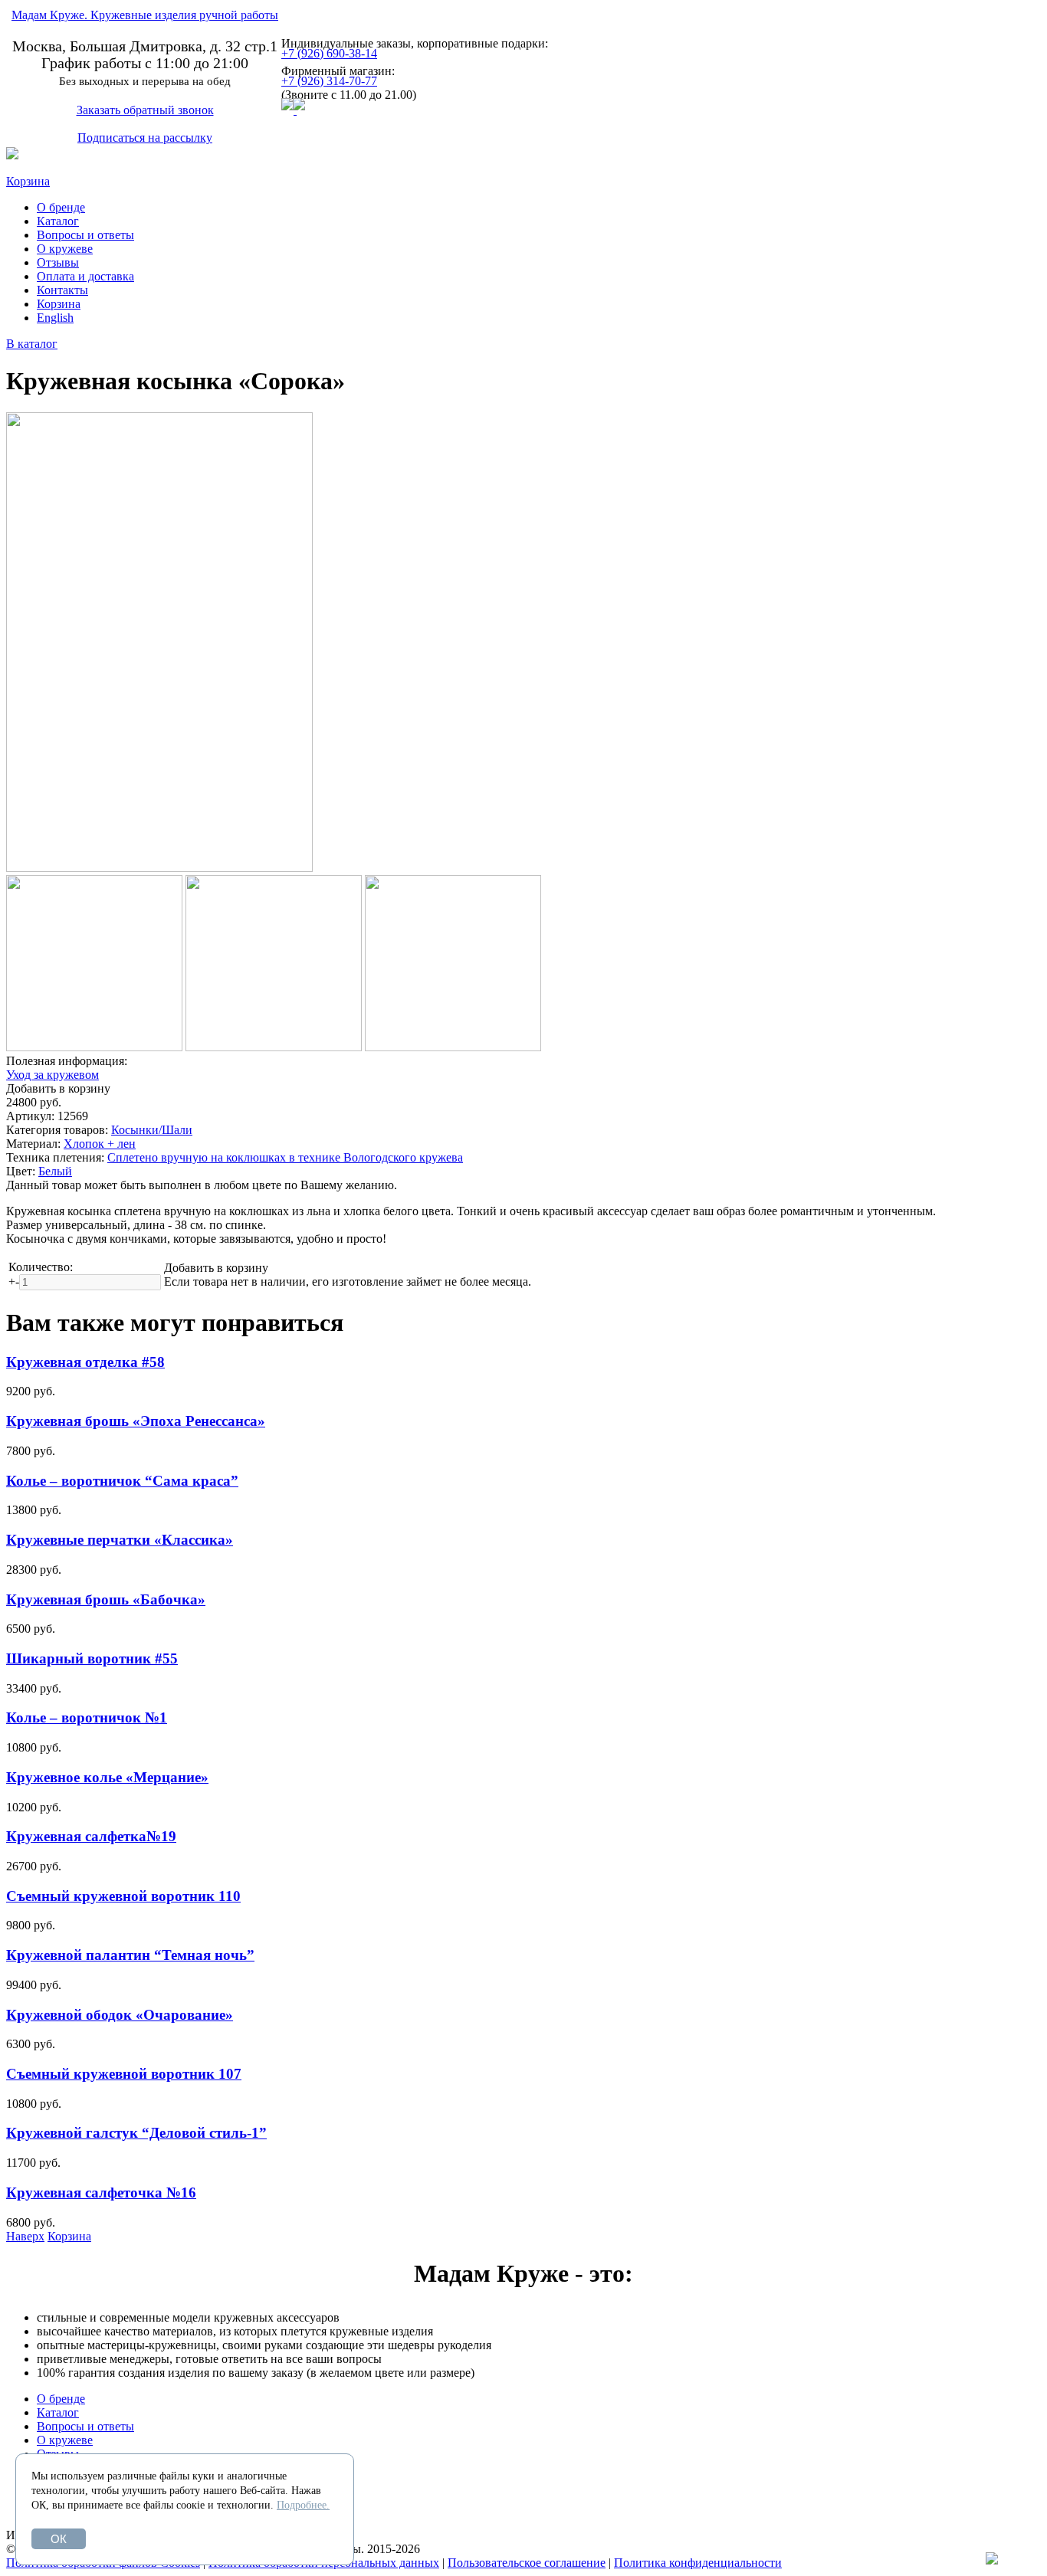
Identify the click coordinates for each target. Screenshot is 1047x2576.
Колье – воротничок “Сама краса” (122, 1481)
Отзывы (58, 262)
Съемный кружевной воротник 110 (123, 1896)
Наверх (25, 2236)
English (55, 318)
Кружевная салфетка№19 (91, 1836)
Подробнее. (303, 2505)
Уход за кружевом (53, 1075)
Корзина (28, 181)
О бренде (61, 207)
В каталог (32, 344)
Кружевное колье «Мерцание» (107, 1777)
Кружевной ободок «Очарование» (120, 2015)
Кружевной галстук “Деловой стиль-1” (136, 2133)
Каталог (58, 221)
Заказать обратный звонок (145, 110)
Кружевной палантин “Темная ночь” (130, 1955)
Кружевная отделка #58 (85, 1362)
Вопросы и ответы (85, 235)
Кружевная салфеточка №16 (101, 2193)
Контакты (62, 290)
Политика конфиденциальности (698, 2563)
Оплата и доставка (85, 276)
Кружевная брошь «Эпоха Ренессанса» (136, 1421)
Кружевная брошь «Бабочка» (106, 1599)
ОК (59, 2539)
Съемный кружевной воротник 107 (124, 2074)
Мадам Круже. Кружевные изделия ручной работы (145, 15)
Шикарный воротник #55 (92, 1658)
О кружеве (65, 249)
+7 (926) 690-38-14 (329, 53)
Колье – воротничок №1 (87, 1717)
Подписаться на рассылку (145, 138)
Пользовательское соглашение (527, 2563)
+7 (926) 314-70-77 (329, 81)
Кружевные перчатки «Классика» (120, 1540)
